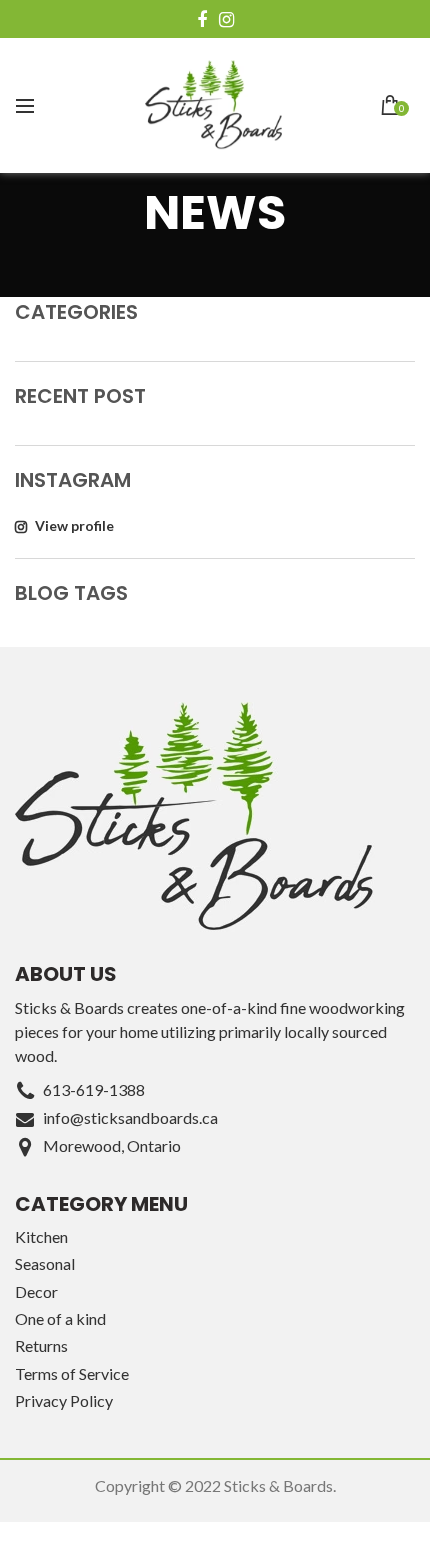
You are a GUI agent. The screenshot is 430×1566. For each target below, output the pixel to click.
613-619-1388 (94, 1089)
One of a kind (60, 1318)
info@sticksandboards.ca (130, 1117)
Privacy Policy (64, 1400)
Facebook (202, 20)
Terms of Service (72, 1373)
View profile (73, 525)
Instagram (226, 20)
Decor (36, 1291)
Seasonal (45, 1263)
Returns (41, 1345)
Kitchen (41, 1236)
